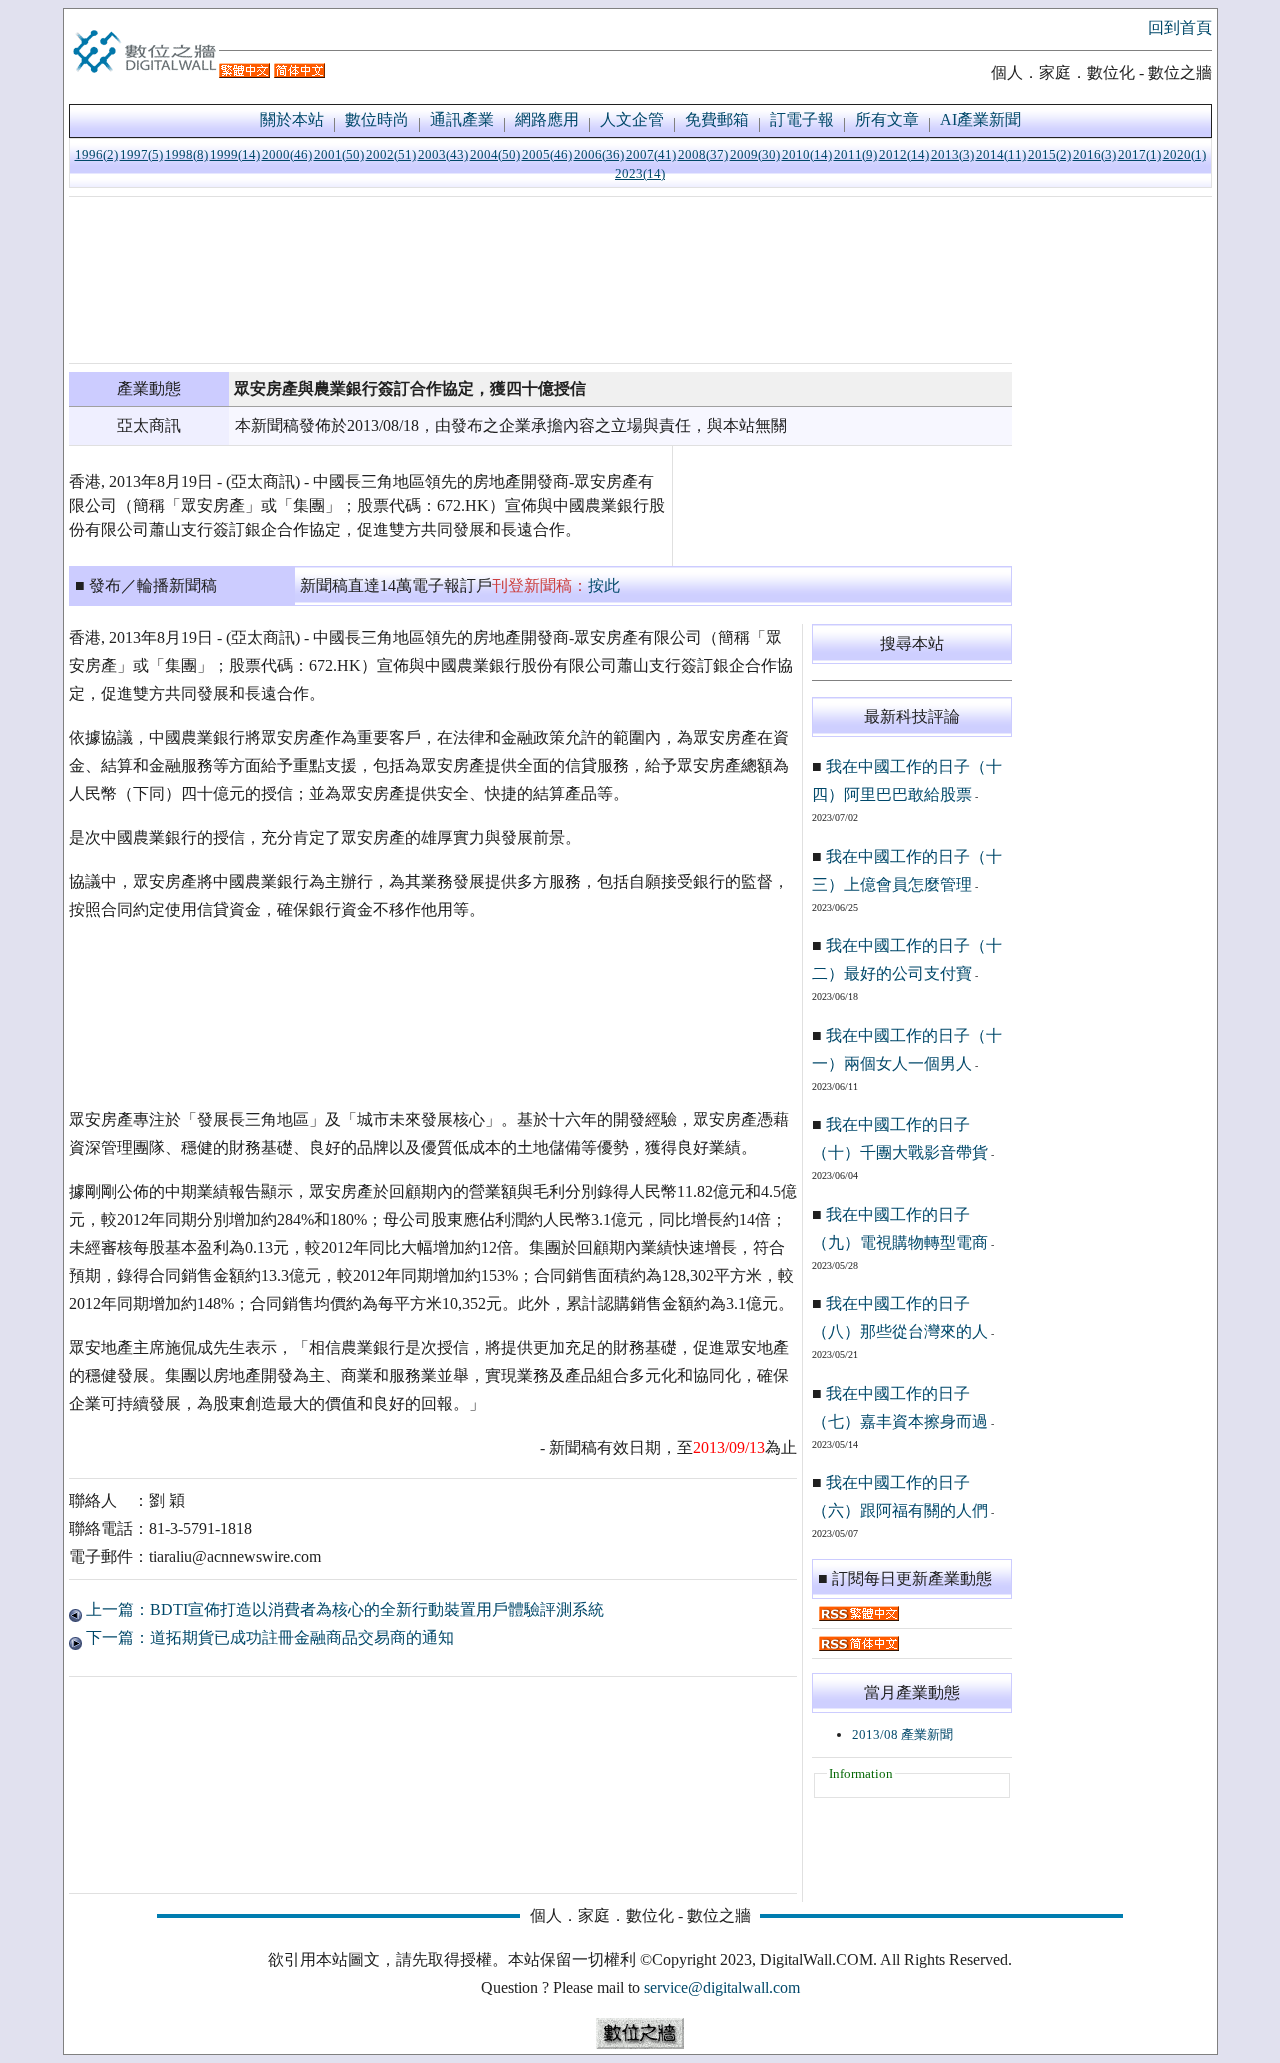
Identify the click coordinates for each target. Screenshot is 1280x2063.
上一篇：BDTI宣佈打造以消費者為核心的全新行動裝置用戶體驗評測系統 (343, 1609)
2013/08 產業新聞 (902, 1734)
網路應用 (547, 119)
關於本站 (292, 119)
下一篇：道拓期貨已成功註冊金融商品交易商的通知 (268, 1637)
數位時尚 (377, 119)
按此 (604, 585)
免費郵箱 (717, 119)
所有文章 (887, 119)
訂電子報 (802, 119)
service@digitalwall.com (722, 1987)
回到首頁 (1180, 27)
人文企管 (632, 119)
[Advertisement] (540, 280)
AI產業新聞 (980, 119)
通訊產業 (462, 119)
